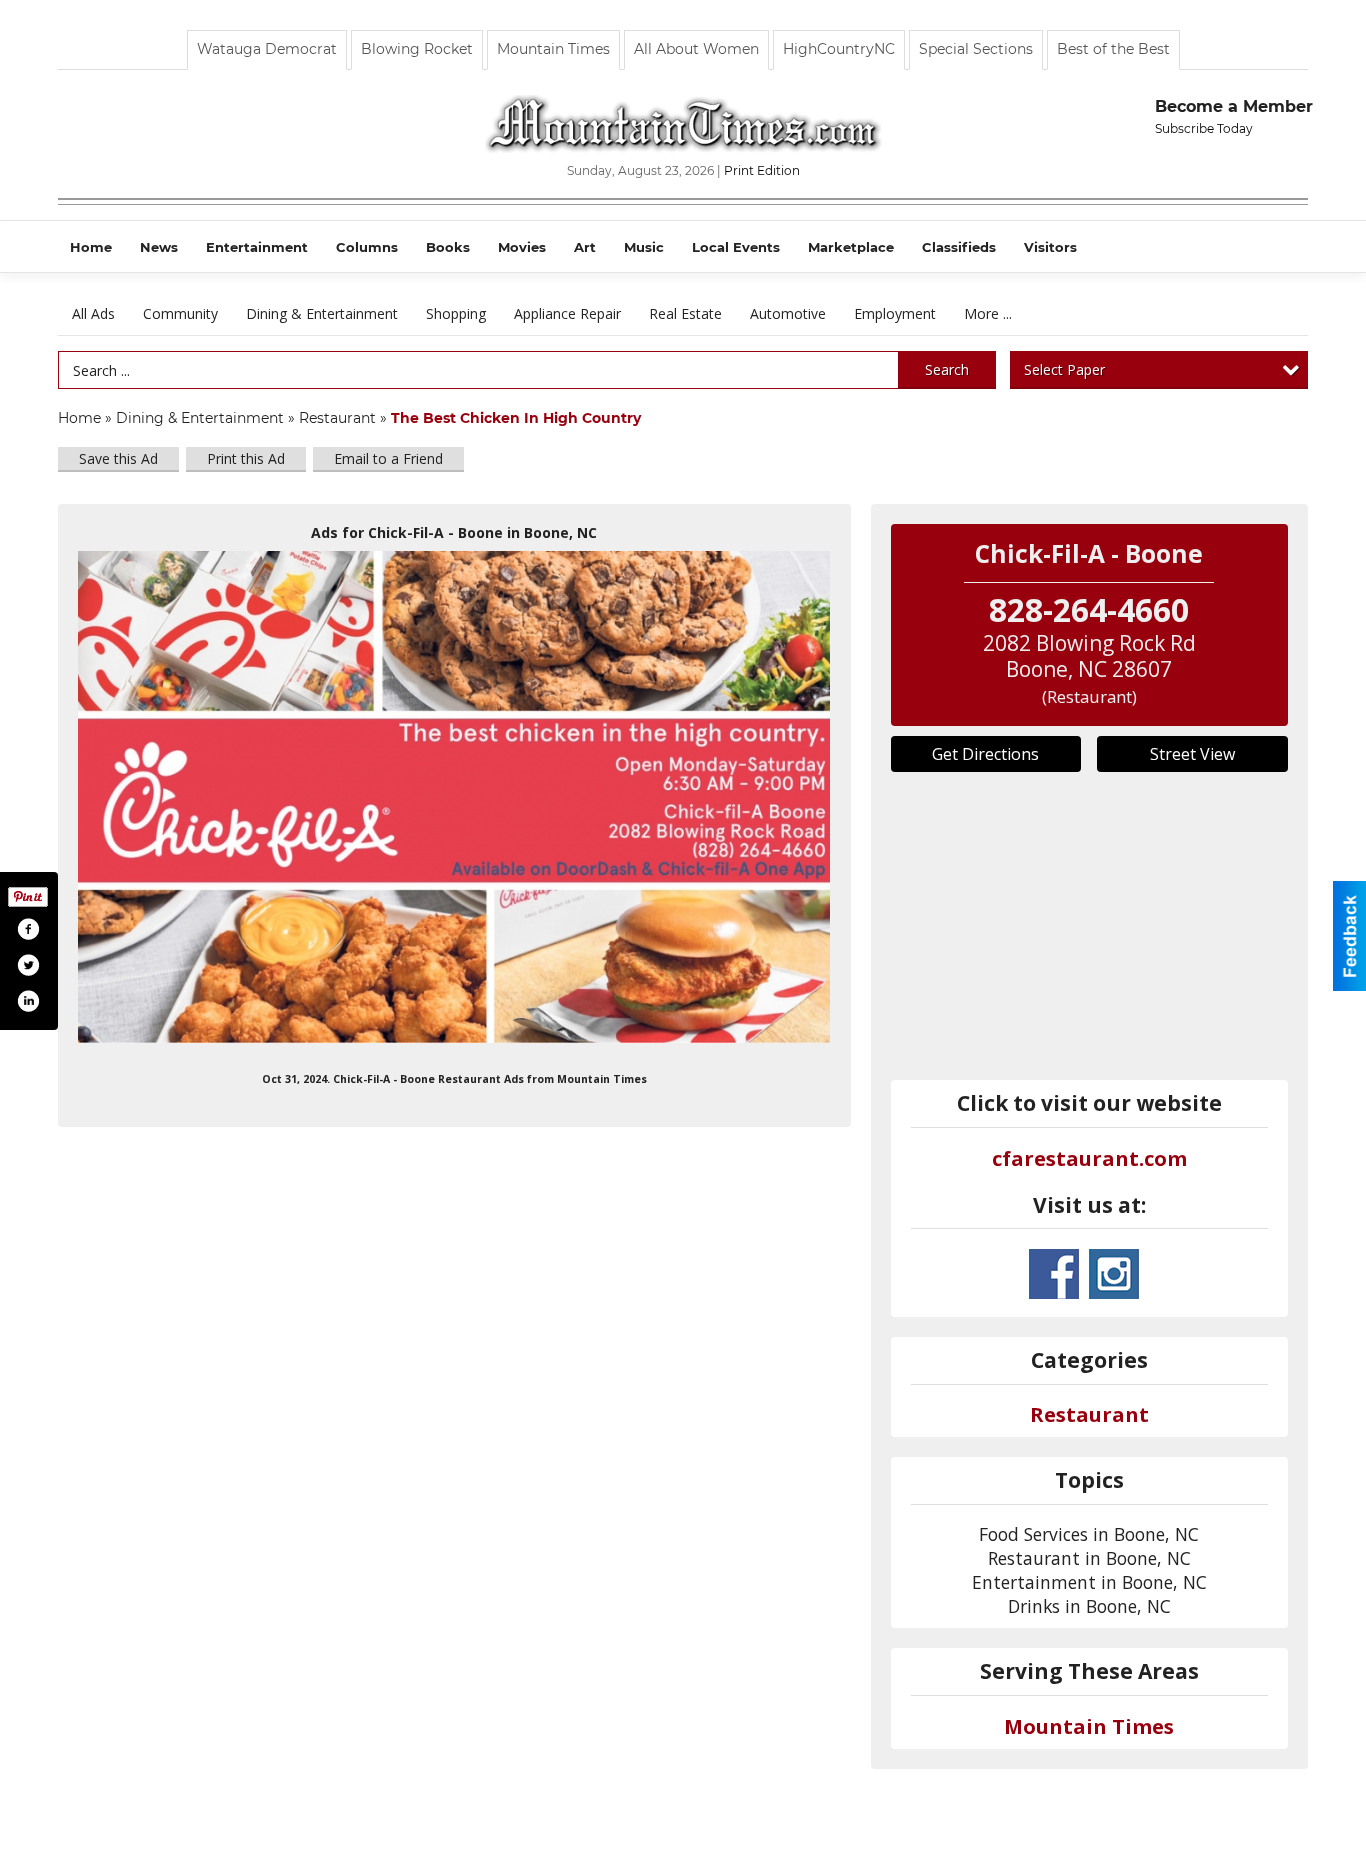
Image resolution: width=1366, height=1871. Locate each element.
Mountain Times (553, 49)
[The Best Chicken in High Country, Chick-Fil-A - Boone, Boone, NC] (454, 797)
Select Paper (1064, 369)
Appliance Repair (567, 313)
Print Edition (762, 170)
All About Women (696, 49)
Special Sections (976, 49)
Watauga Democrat (267, 49)
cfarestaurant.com (1089, 1158)
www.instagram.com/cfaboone (1114, 1274)
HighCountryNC (839, 49)
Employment (895, 313)
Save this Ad (118, 458)
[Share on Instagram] (28, 1001)
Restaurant (337, 418)
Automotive (788, 313)
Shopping (456, 313)
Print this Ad (246, 458)
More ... (988, 313)
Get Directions (985, 754)
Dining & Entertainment (322, 313)
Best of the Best (1113, 49)
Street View (1192, 754)
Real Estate (685, 313)
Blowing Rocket (417, 49)
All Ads (93, 313)
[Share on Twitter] (28, 965)
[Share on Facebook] (28, 929)
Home (79, 418)
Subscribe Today (1204, 128)
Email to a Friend (388, 458)
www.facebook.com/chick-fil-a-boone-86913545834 (1054, 1274)
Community (180, 313)
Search (947, 369)
